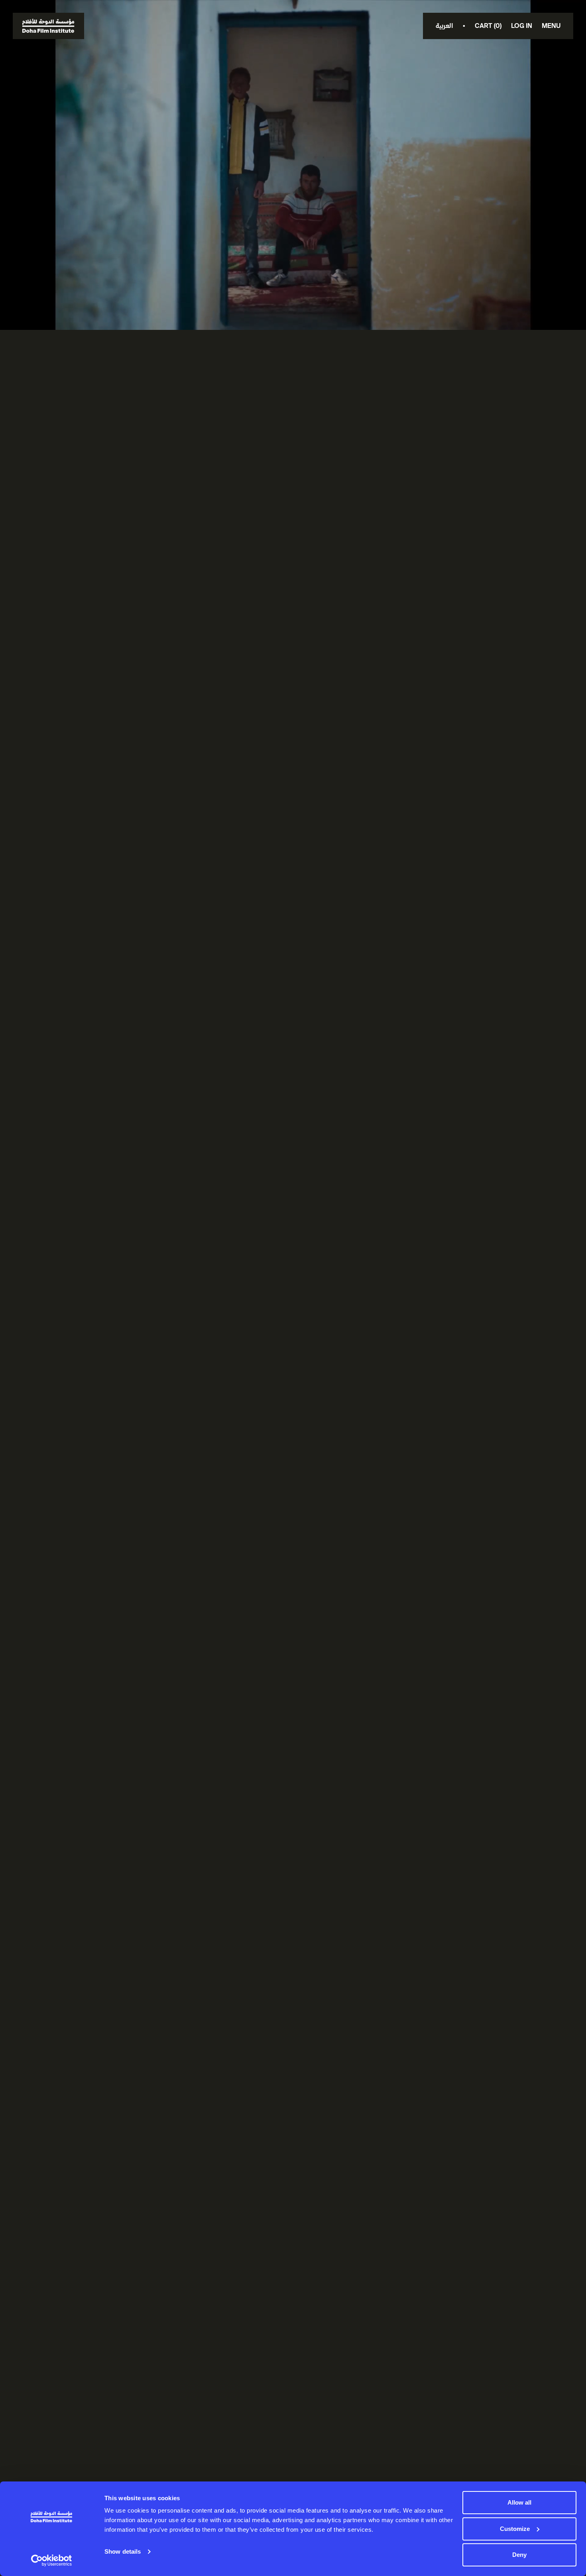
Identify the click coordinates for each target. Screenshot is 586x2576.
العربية (444, 26)
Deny (519, 2555)
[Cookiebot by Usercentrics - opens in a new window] (52, 2560)
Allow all (519, 2502)
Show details (123, 2551)
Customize (515, 2529)
